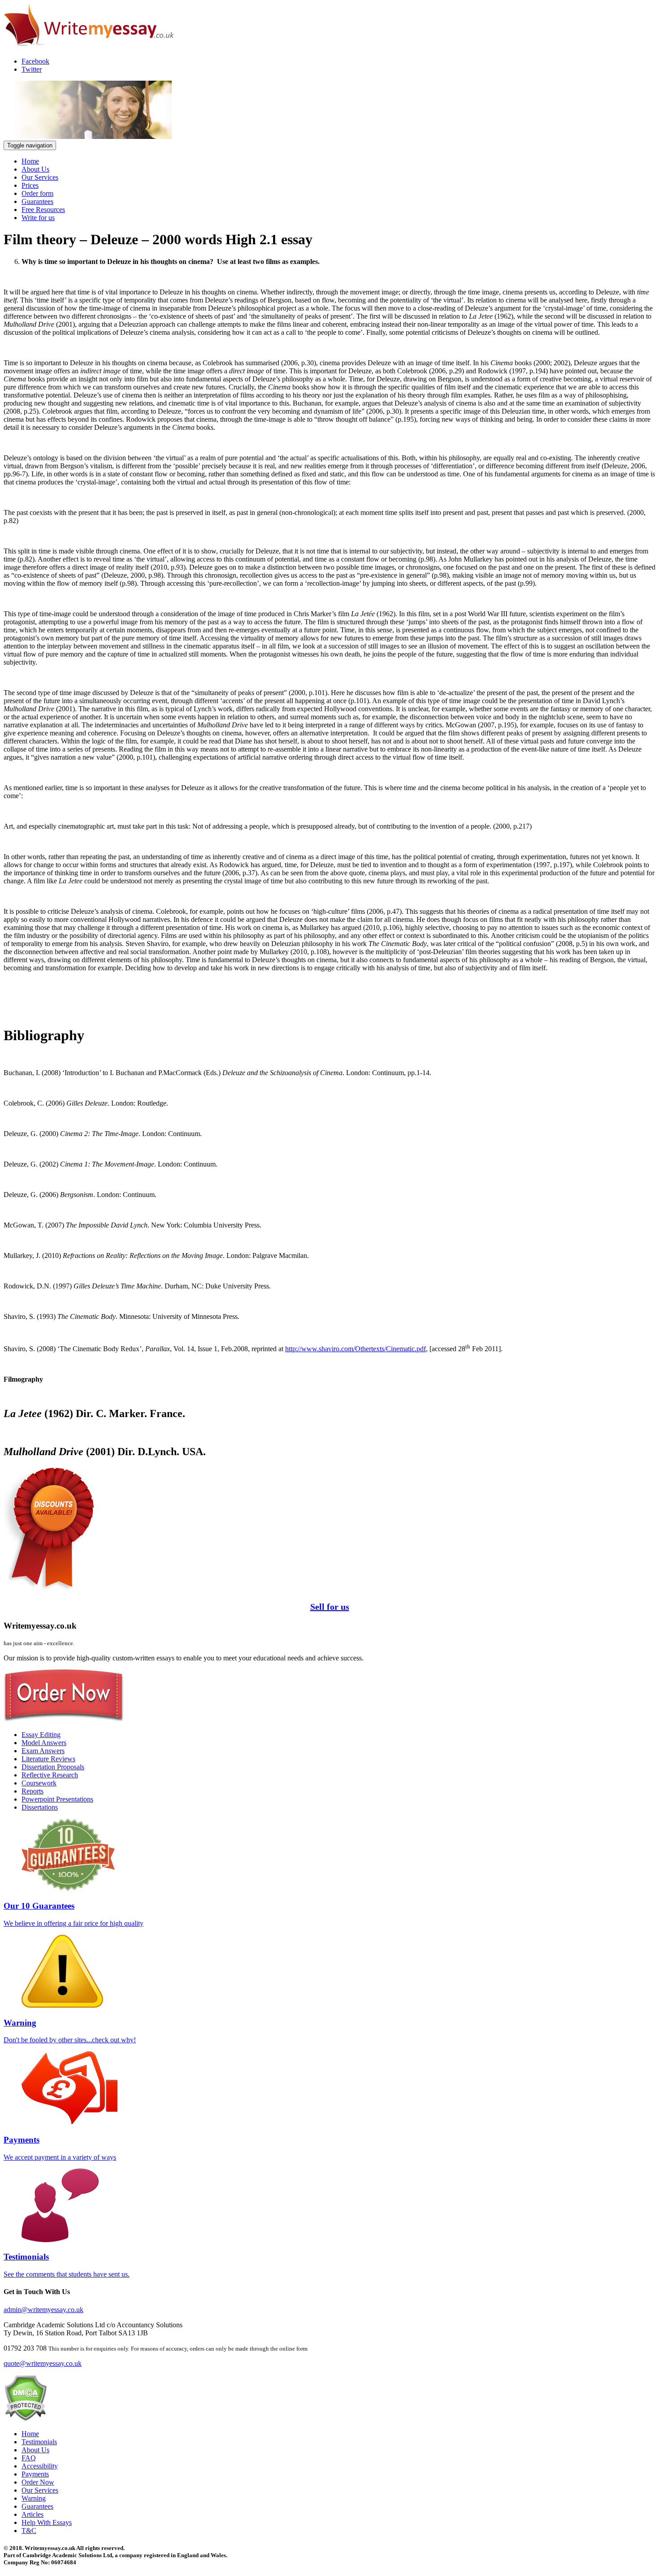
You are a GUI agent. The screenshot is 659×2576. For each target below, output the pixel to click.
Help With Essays (47, 2522)
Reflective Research (50, 1775)
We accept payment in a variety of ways (60, 2148)
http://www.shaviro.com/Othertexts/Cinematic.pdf (356, 1349)
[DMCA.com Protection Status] (25, 2418)
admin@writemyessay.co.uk (43, 2310)
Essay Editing (41, 1735)
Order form (37, 193)
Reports (33, 1791)
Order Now (38, 2482)
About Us (35, 169)
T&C (29, 2531)
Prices (30, 185)
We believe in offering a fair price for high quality (74, 1914)
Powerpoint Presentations (57, 1799)
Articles (33, 2514)
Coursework (39, 1783)
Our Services (40, 177)
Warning (34, 2498)
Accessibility (40, 2466)
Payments (35, 2474)
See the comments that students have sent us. (67, 2265)
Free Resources (43, 210)
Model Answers (44, 1743)
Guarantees (37, 201)
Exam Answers (43, 1751)
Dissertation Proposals (53, 1767)
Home (30, 161)
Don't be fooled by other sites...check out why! (70, 2031)
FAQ (29, 2458)
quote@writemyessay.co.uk (43, 2363)
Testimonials (39, 2442)
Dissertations (40, 1807)
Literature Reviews (48, 1759)
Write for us (38, 218)
